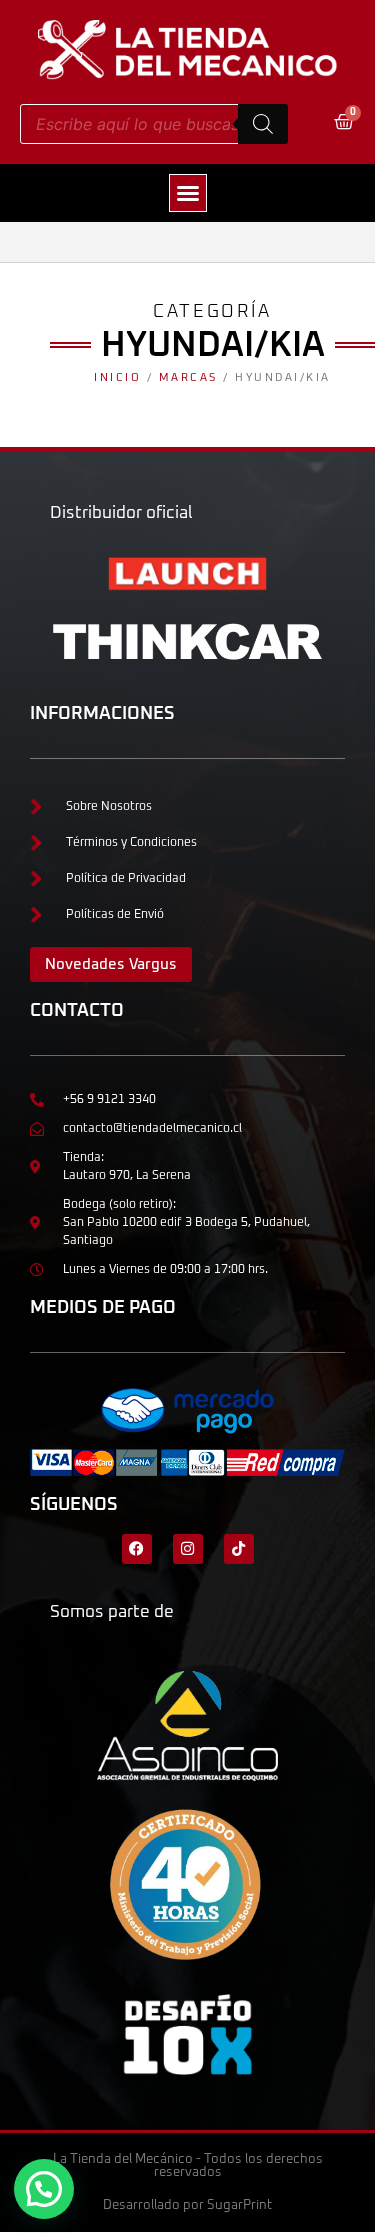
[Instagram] (188, 1549)
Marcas (188, 377)
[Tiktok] (239, 1549)
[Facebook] (137, 1549)
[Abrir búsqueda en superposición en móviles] (154, 124)
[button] (188, 193)
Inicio (117, 377)
